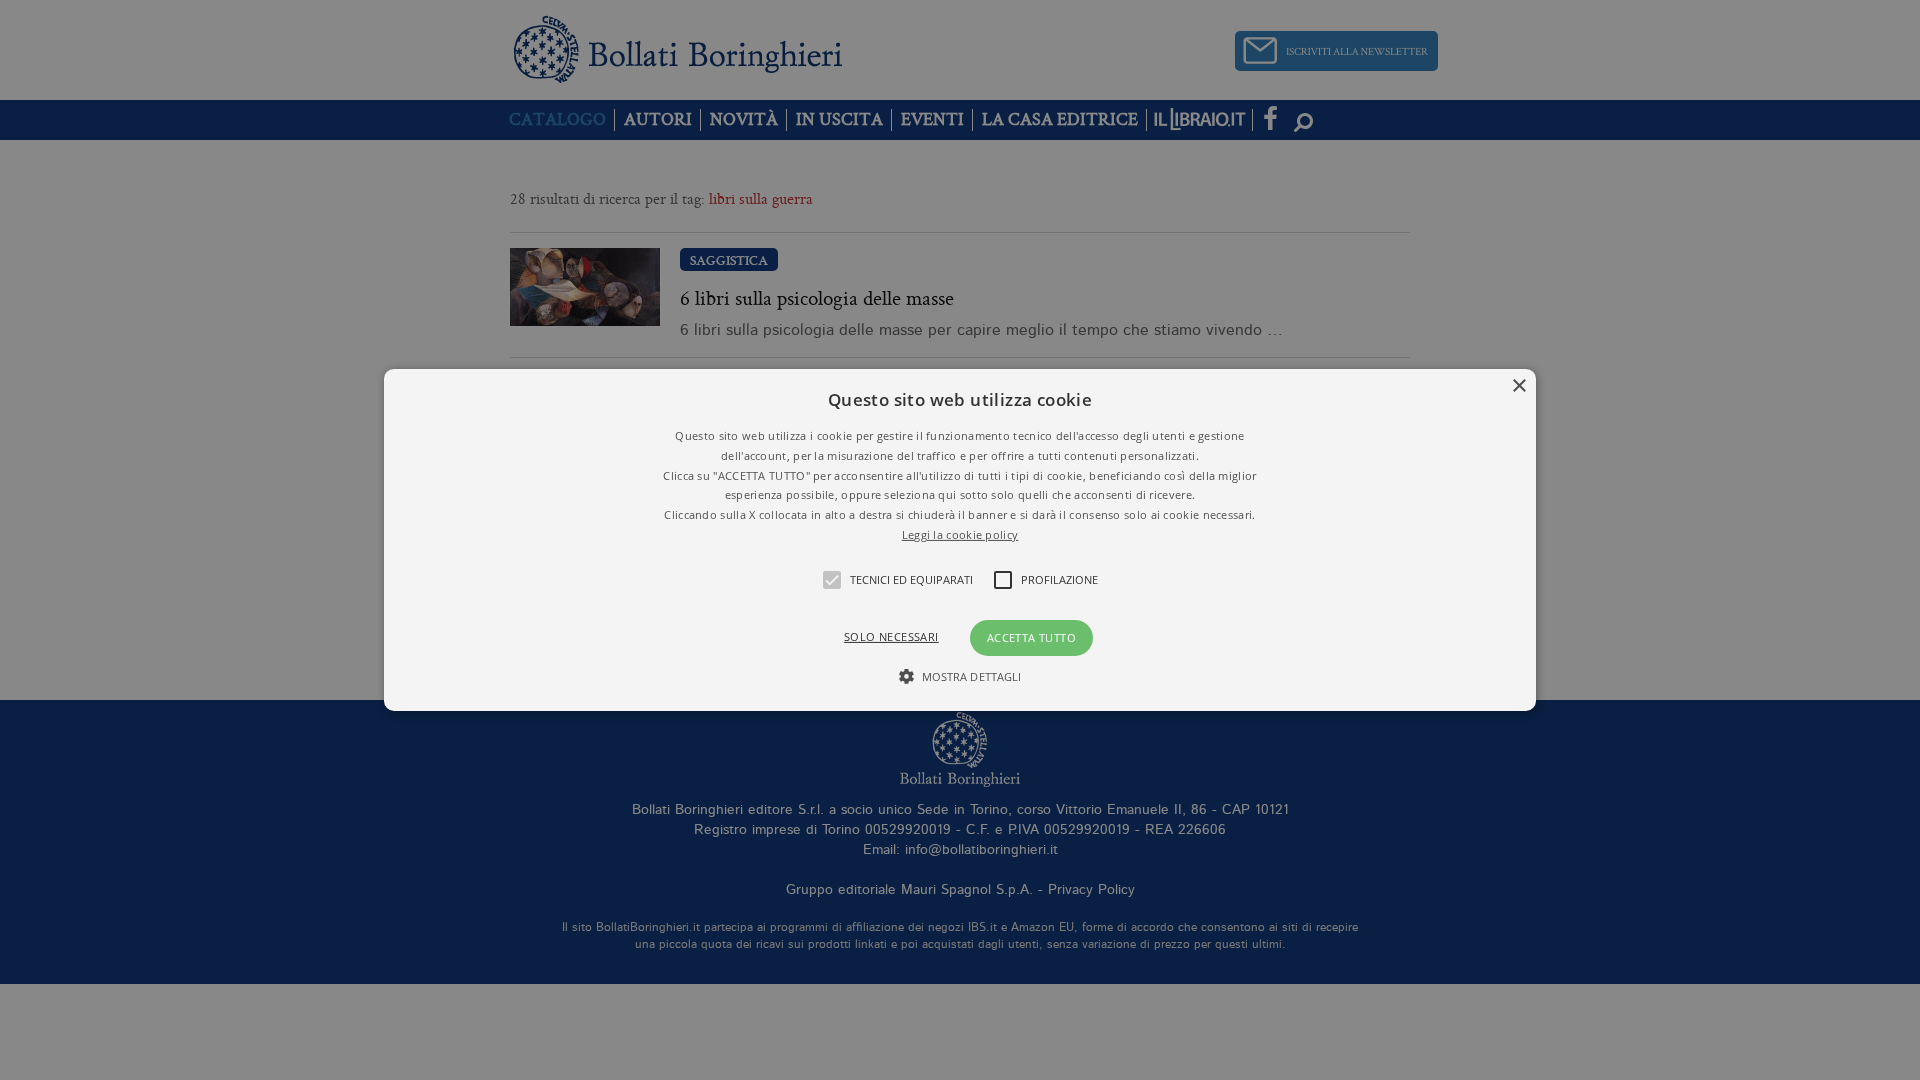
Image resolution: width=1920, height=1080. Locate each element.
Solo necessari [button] (891, 636)
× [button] (1518, 386)
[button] (960, 540)
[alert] (960, 540)
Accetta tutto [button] (1031, 637)
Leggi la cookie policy (960, 534)
